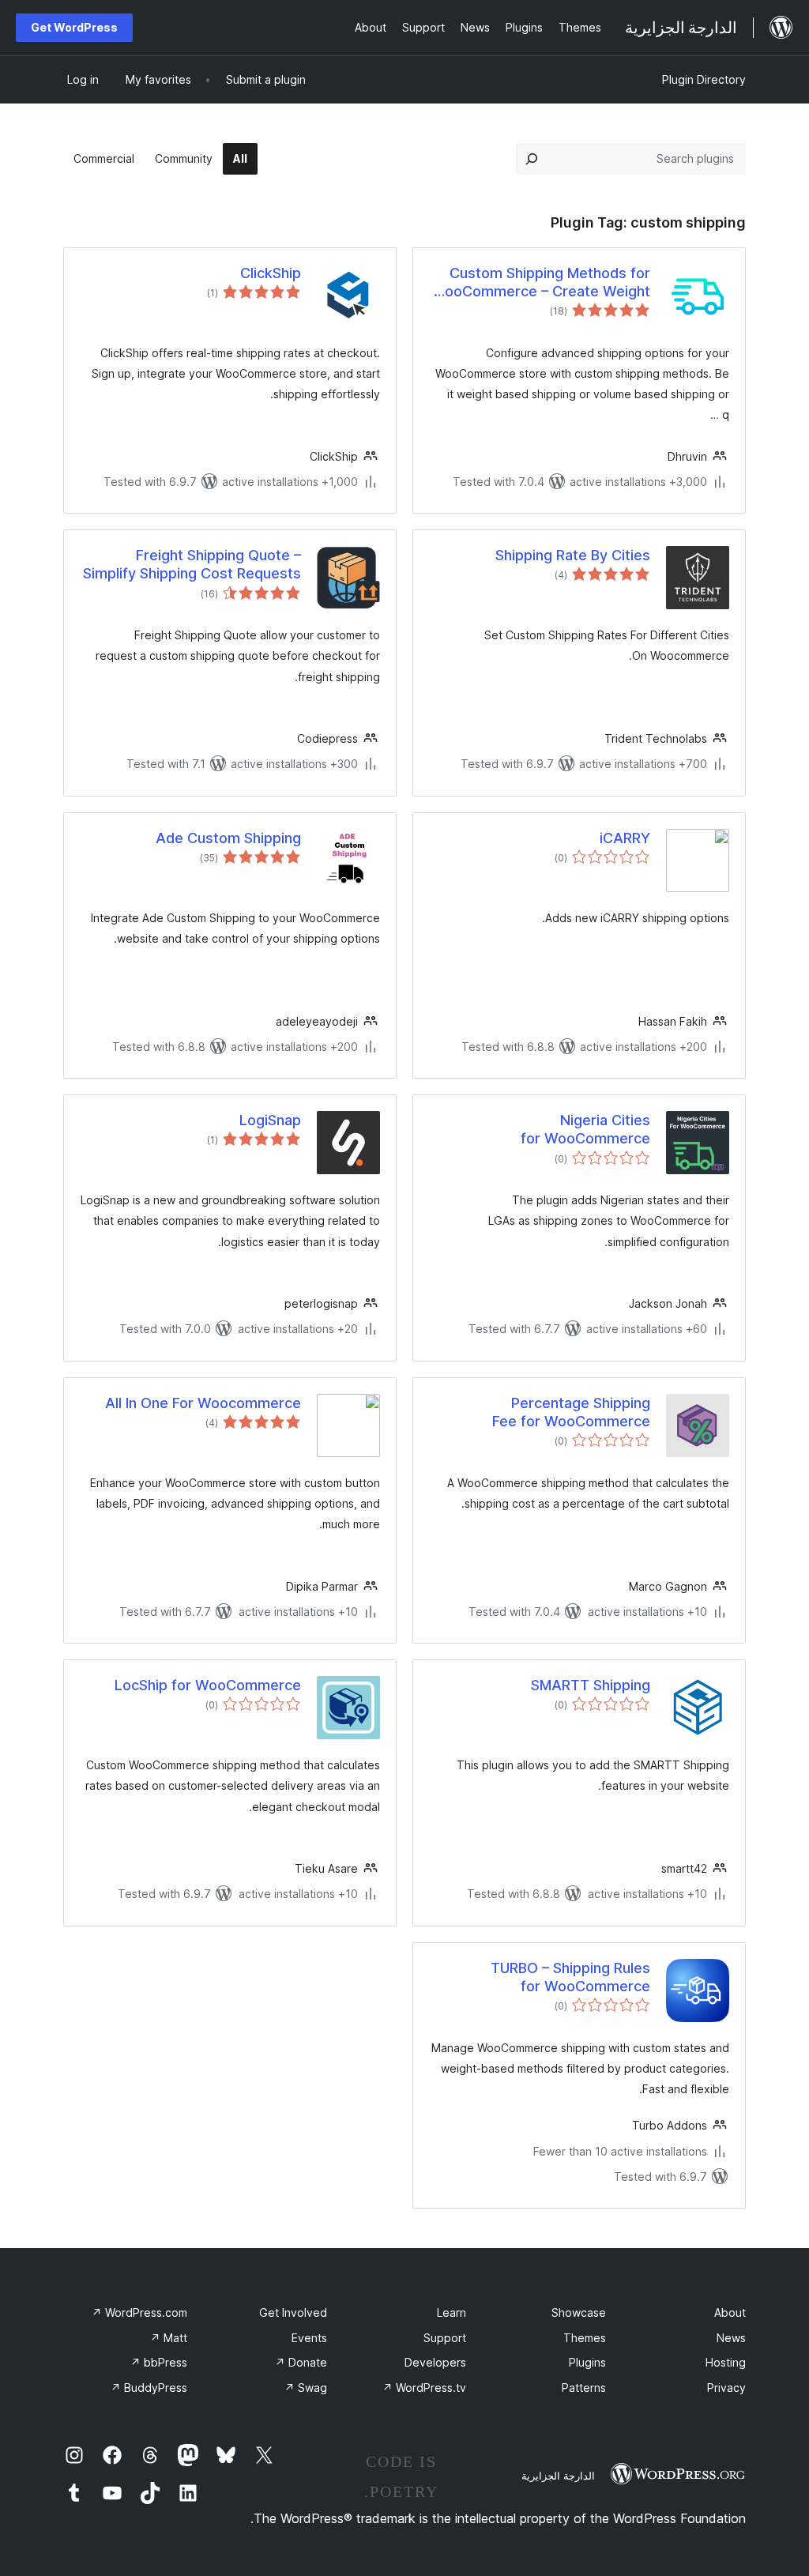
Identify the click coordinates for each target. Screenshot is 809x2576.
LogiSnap (270, 1120)
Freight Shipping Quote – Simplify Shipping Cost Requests (192, 564)
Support (445, 2338)
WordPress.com (139, 2312)
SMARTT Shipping (591, 1685)
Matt (169, 2338)
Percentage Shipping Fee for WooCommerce (571, 1412)
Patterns (584, 2388)
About (730, 2312)
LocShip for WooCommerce (208, 1685)
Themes (585, 2338)
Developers (435, 2362)
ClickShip (271, 273)
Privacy (726, 2388)
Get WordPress (74, 27)
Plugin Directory (704, 79)
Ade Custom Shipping (228, 838)
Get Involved (293, 2312)
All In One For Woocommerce (203, 1403)
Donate (301, 2362)
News (731, 2338)
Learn (452, 2312)
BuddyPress (149, 2388)
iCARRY (625, 838)
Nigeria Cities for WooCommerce (585, 1129)
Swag (306, 2388)
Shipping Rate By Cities (573, 555)
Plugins (587, 2362)
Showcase (579, 2312)
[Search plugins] (532, 159)
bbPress (159, 2362)
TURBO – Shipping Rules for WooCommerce (570, 1977)
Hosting (726, 2362)
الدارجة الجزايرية (558, 2476)
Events (309, 2338)
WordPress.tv (424, 2388)
